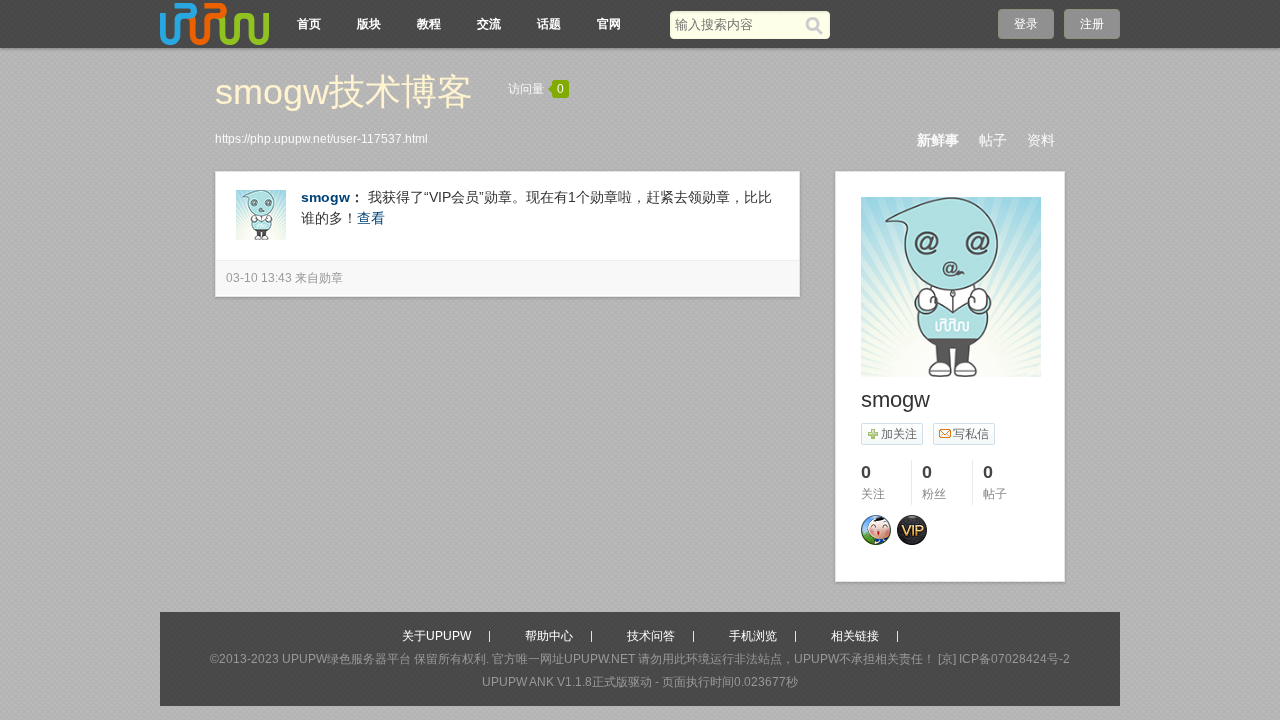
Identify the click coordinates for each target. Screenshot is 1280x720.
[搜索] (817, 25)
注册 (1092, 24)
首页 (309, 24)
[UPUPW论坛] (215, 24)
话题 (549, 24)
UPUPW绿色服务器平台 (346, 659)
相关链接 (855, 636)
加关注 (899, 434)
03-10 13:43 (259, 278)
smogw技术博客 (344, 91)
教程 (429, 24)
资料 (1041, 140)
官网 (609, 24)
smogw (325, 197)
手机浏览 (753, 636)
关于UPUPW (436, 636)
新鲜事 (938, 140)
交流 (489, 24)
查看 (371, 218)
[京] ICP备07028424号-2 (1004, 659)
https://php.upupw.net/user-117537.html (321, 139)
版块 (369, 24)
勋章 (331, 278)
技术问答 (651, 636)
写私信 (971, 434)
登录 (1026, 24)
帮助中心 (549, 636)
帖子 (993, 140)
